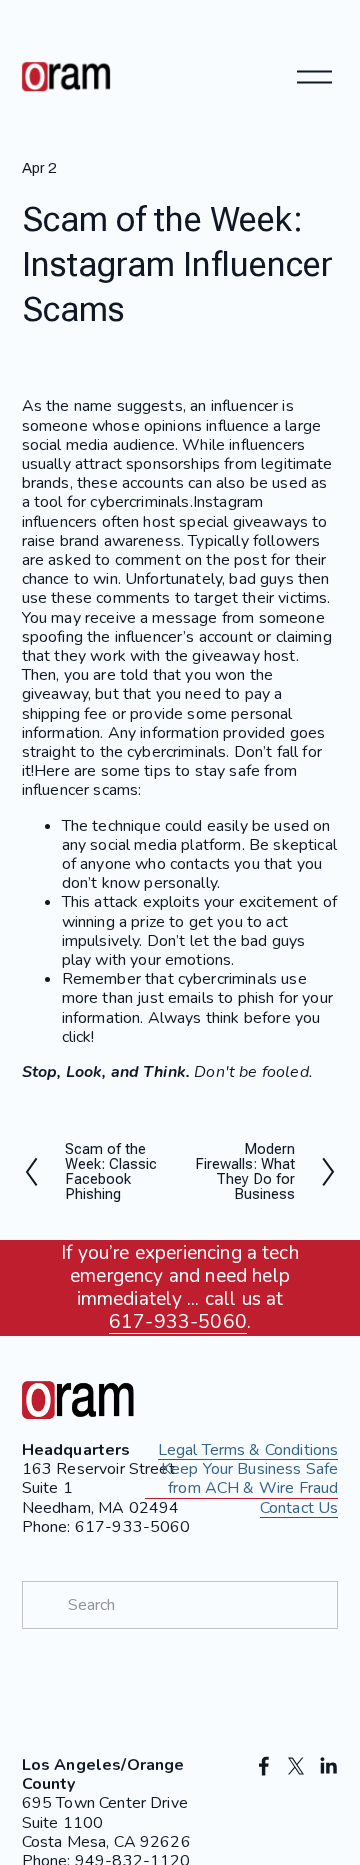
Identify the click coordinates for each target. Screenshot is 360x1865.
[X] (296, 1766)
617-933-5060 (178, 1322)
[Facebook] (264, 1766)
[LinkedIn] (328, 1766)
